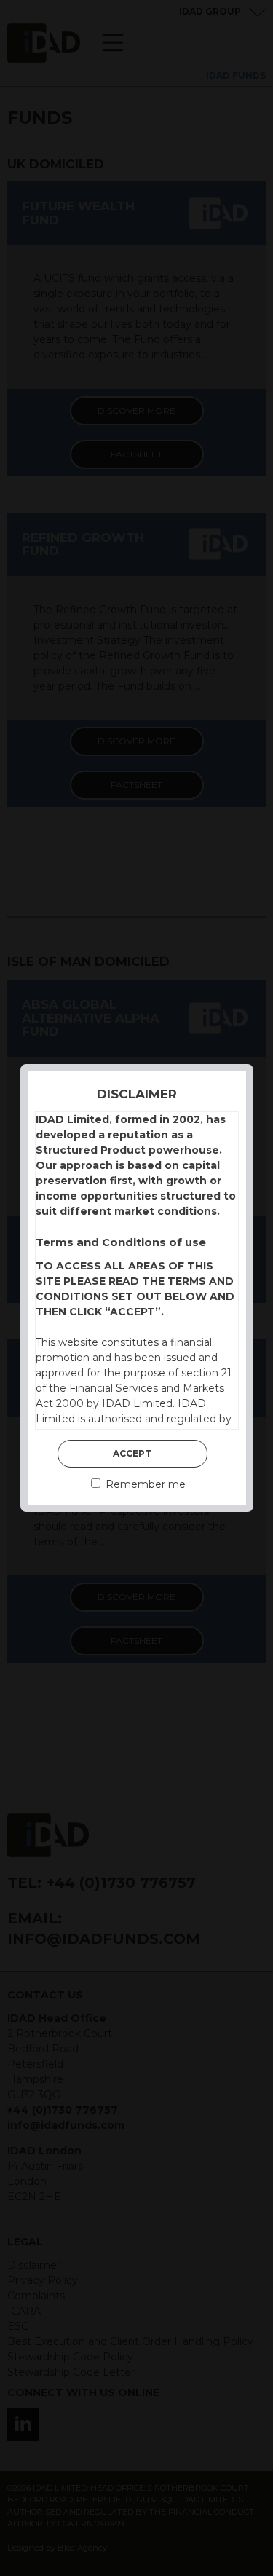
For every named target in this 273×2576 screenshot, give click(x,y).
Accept (132, 1453)
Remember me (144, 1484)
